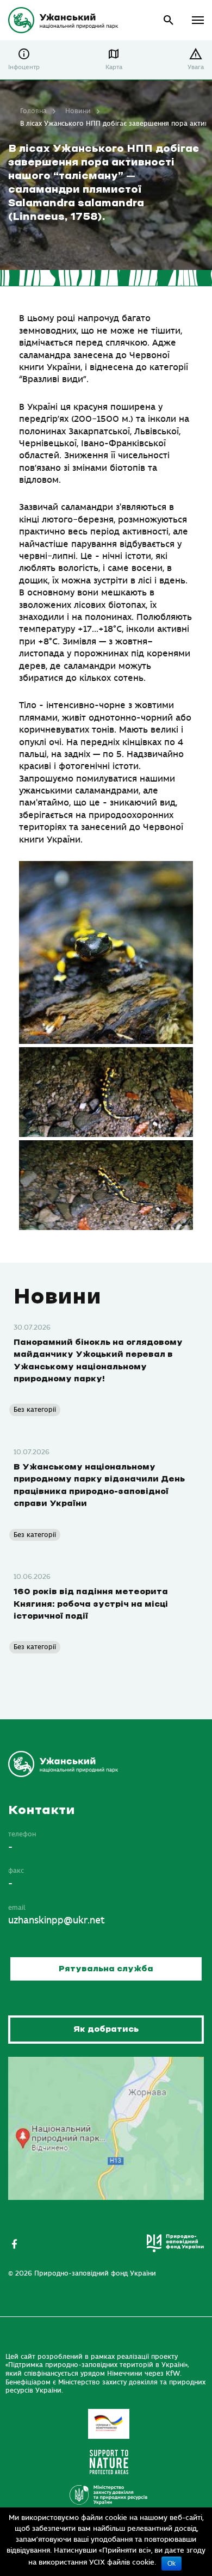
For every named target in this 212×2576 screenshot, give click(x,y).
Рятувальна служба (106, 1969)
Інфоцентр (24, 67)
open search (169, 20)
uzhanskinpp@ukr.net (57, 1921)
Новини (78, 111)
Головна (33, 111)
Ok (172, 2563)
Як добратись (106, 2029)
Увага (196, 67)
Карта (114, 67)
